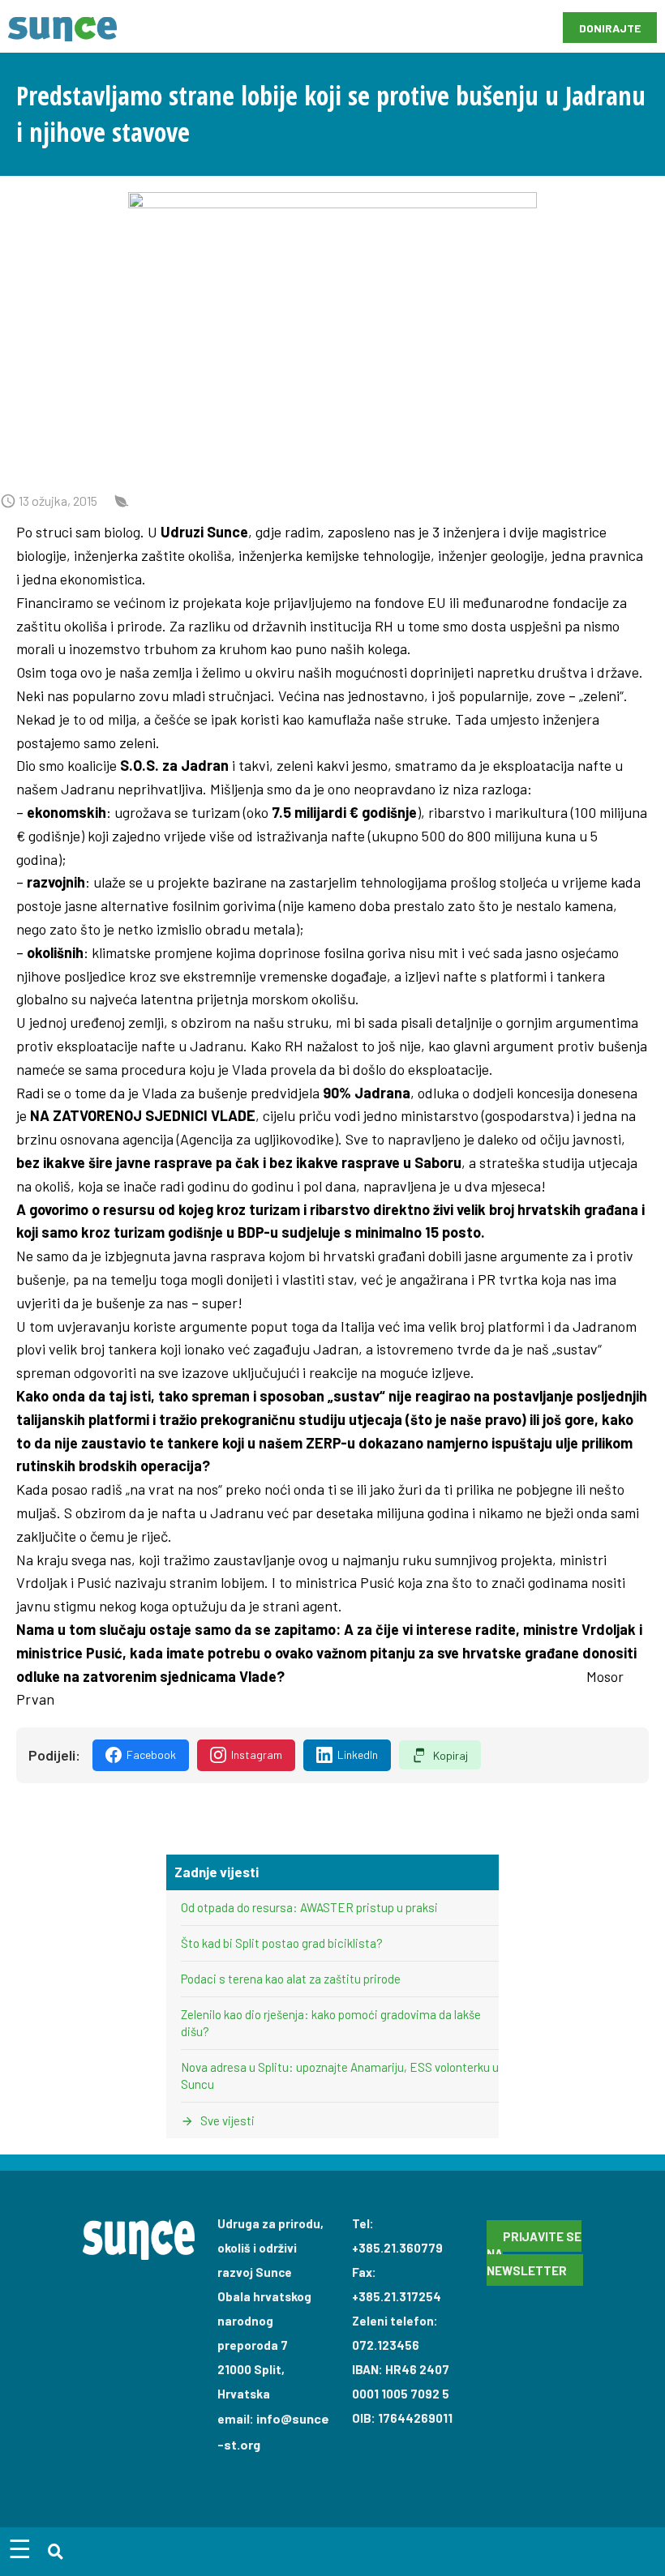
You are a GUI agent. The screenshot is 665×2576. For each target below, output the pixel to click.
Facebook (151, 1754)
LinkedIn (358, 1754)
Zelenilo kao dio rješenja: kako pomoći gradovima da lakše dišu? (331, 2023)
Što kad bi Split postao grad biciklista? (282, 1943)
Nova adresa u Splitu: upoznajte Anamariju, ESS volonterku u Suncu (340, 2075)
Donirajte (610, 28)
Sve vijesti (226, 2120)
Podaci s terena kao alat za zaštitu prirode (291, 1979)
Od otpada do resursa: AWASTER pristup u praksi (309, 1907)
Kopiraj (450, 1755)
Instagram (257, 1754)
